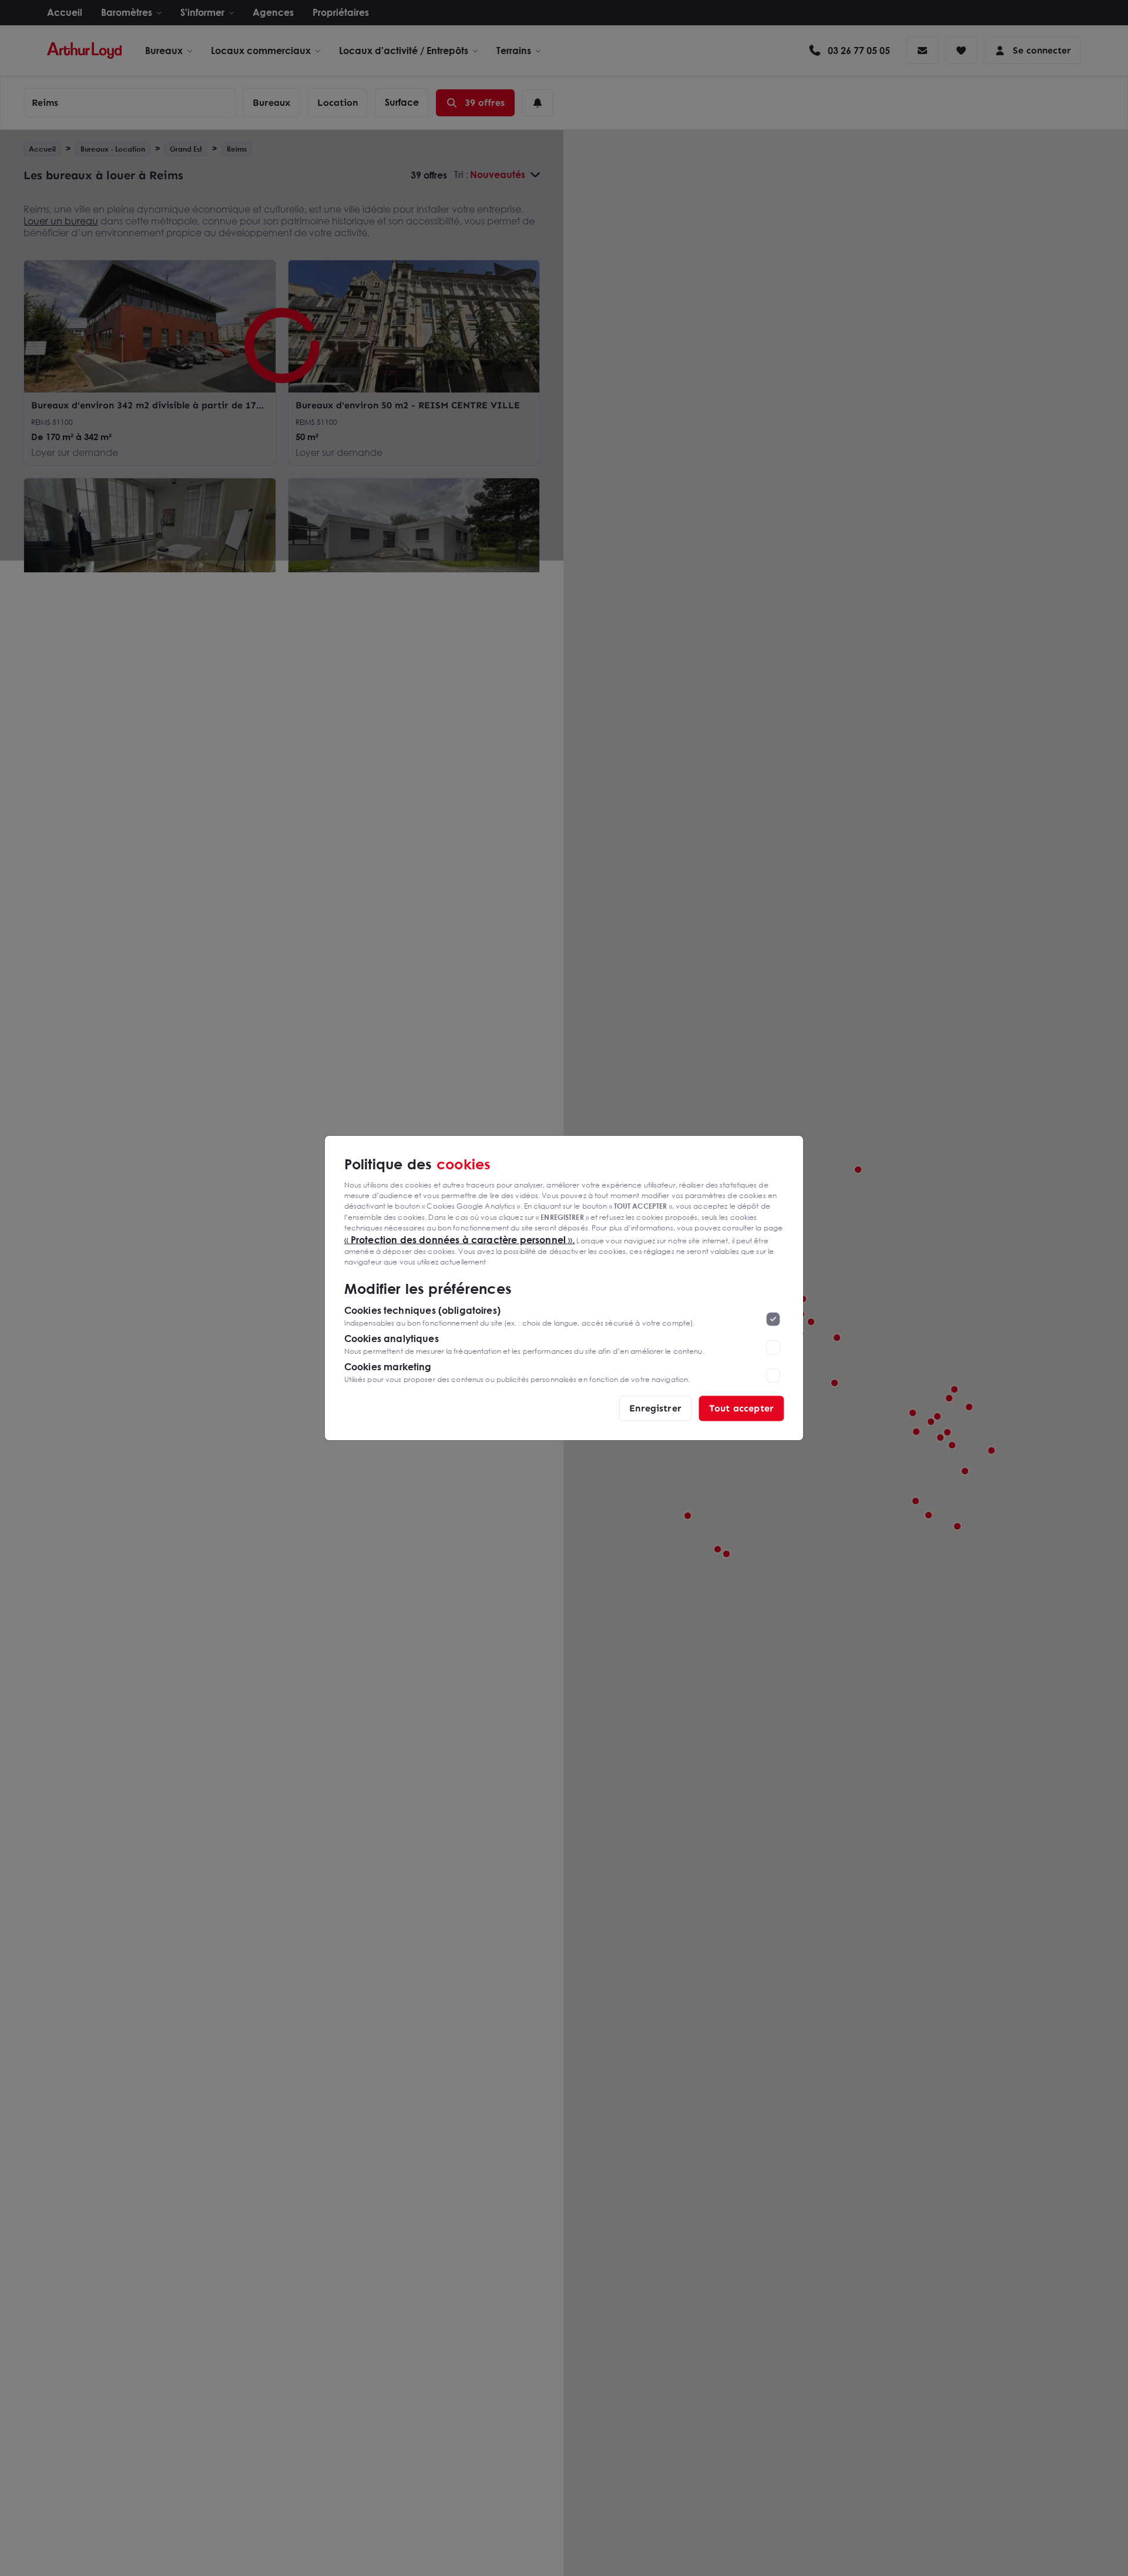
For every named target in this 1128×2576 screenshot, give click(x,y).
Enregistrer (655, 1408)
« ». (460, 1239)
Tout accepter (741, 1408)
